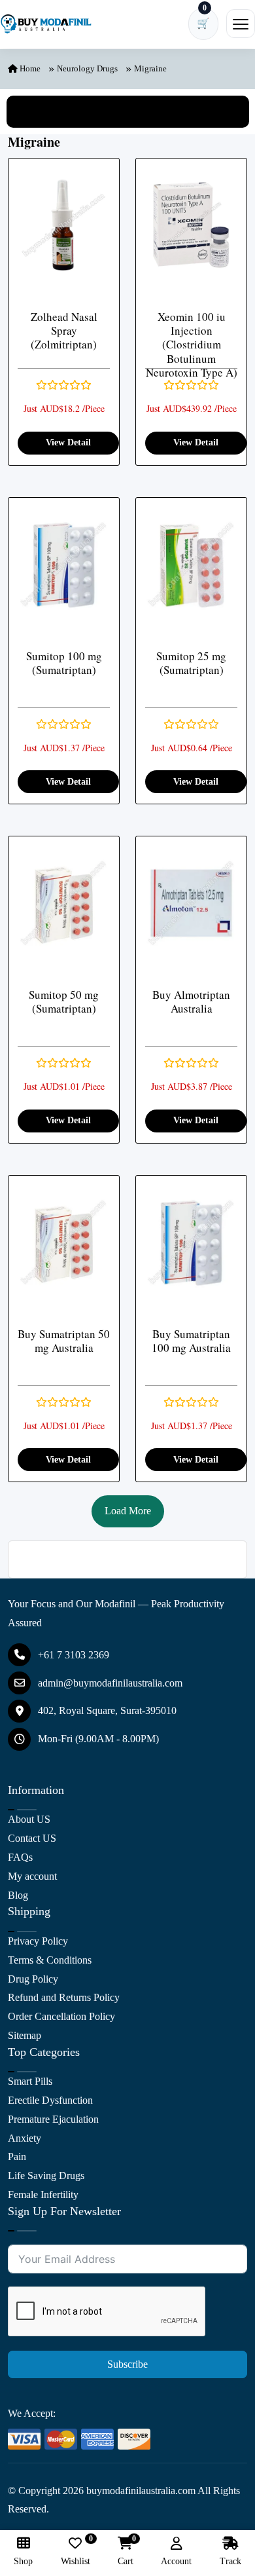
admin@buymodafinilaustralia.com (110, 1683)
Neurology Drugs (87, 68)
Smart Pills (30, 2081)
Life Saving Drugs (46, 2175)
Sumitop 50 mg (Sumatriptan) (64, 1002)
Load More (128, 1511)
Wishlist (76, 2551)
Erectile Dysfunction (50, 2100)
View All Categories (127, 111)
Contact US (32, 1838)
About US (29, 1819)
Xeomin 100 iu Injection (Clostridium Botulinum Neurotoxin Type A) (192, 345)
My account (32, 1876)
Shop (23, 2561)
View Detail (68, 442)
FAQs (20, 1857)
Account (176, 2561)
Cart (126, 2551)
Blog (18, 1895)
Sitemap (25, 2035)
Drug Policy (33, 1979)
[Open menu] (241, 24)
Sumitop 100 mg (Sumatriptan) (64, 663)
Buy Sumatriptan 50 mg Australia (64, 1341)
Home (29, 68)
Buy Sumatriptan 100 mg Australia (191, 1341)
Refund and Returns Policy (64, 1997)
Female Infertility (43, 2194)
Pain (17, 2156)
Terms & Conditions (50, 1960)
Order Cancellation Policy (61, 2016)
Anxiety (25, 2138)
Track (230, 2561)
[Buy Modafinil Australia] (46, 24)
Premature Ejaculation (53, 2119)
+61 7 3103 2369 (74, 1655)
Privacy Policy (38, 1941)
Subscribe (127, 2364)
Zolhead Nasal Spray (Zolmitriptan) (64, 331)
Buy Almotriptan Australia (191, 1002)
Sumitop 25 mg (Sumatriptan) (191, 663)
